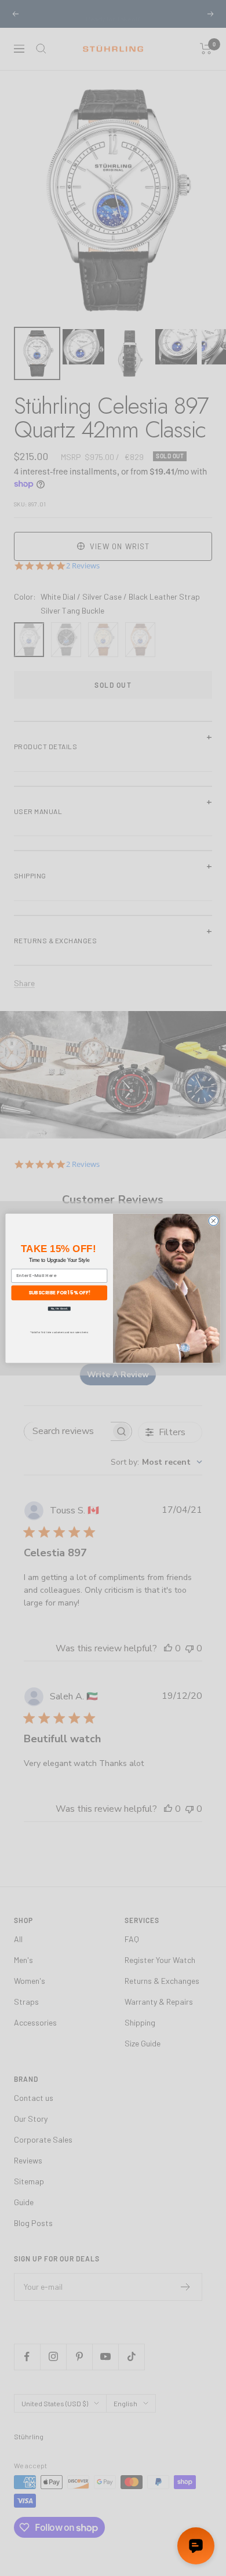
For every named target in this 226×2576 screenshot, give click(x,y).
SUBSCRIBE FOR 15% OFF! (59, 1292)
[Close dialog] (214, 1221)
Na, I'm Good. (59, 1308)
